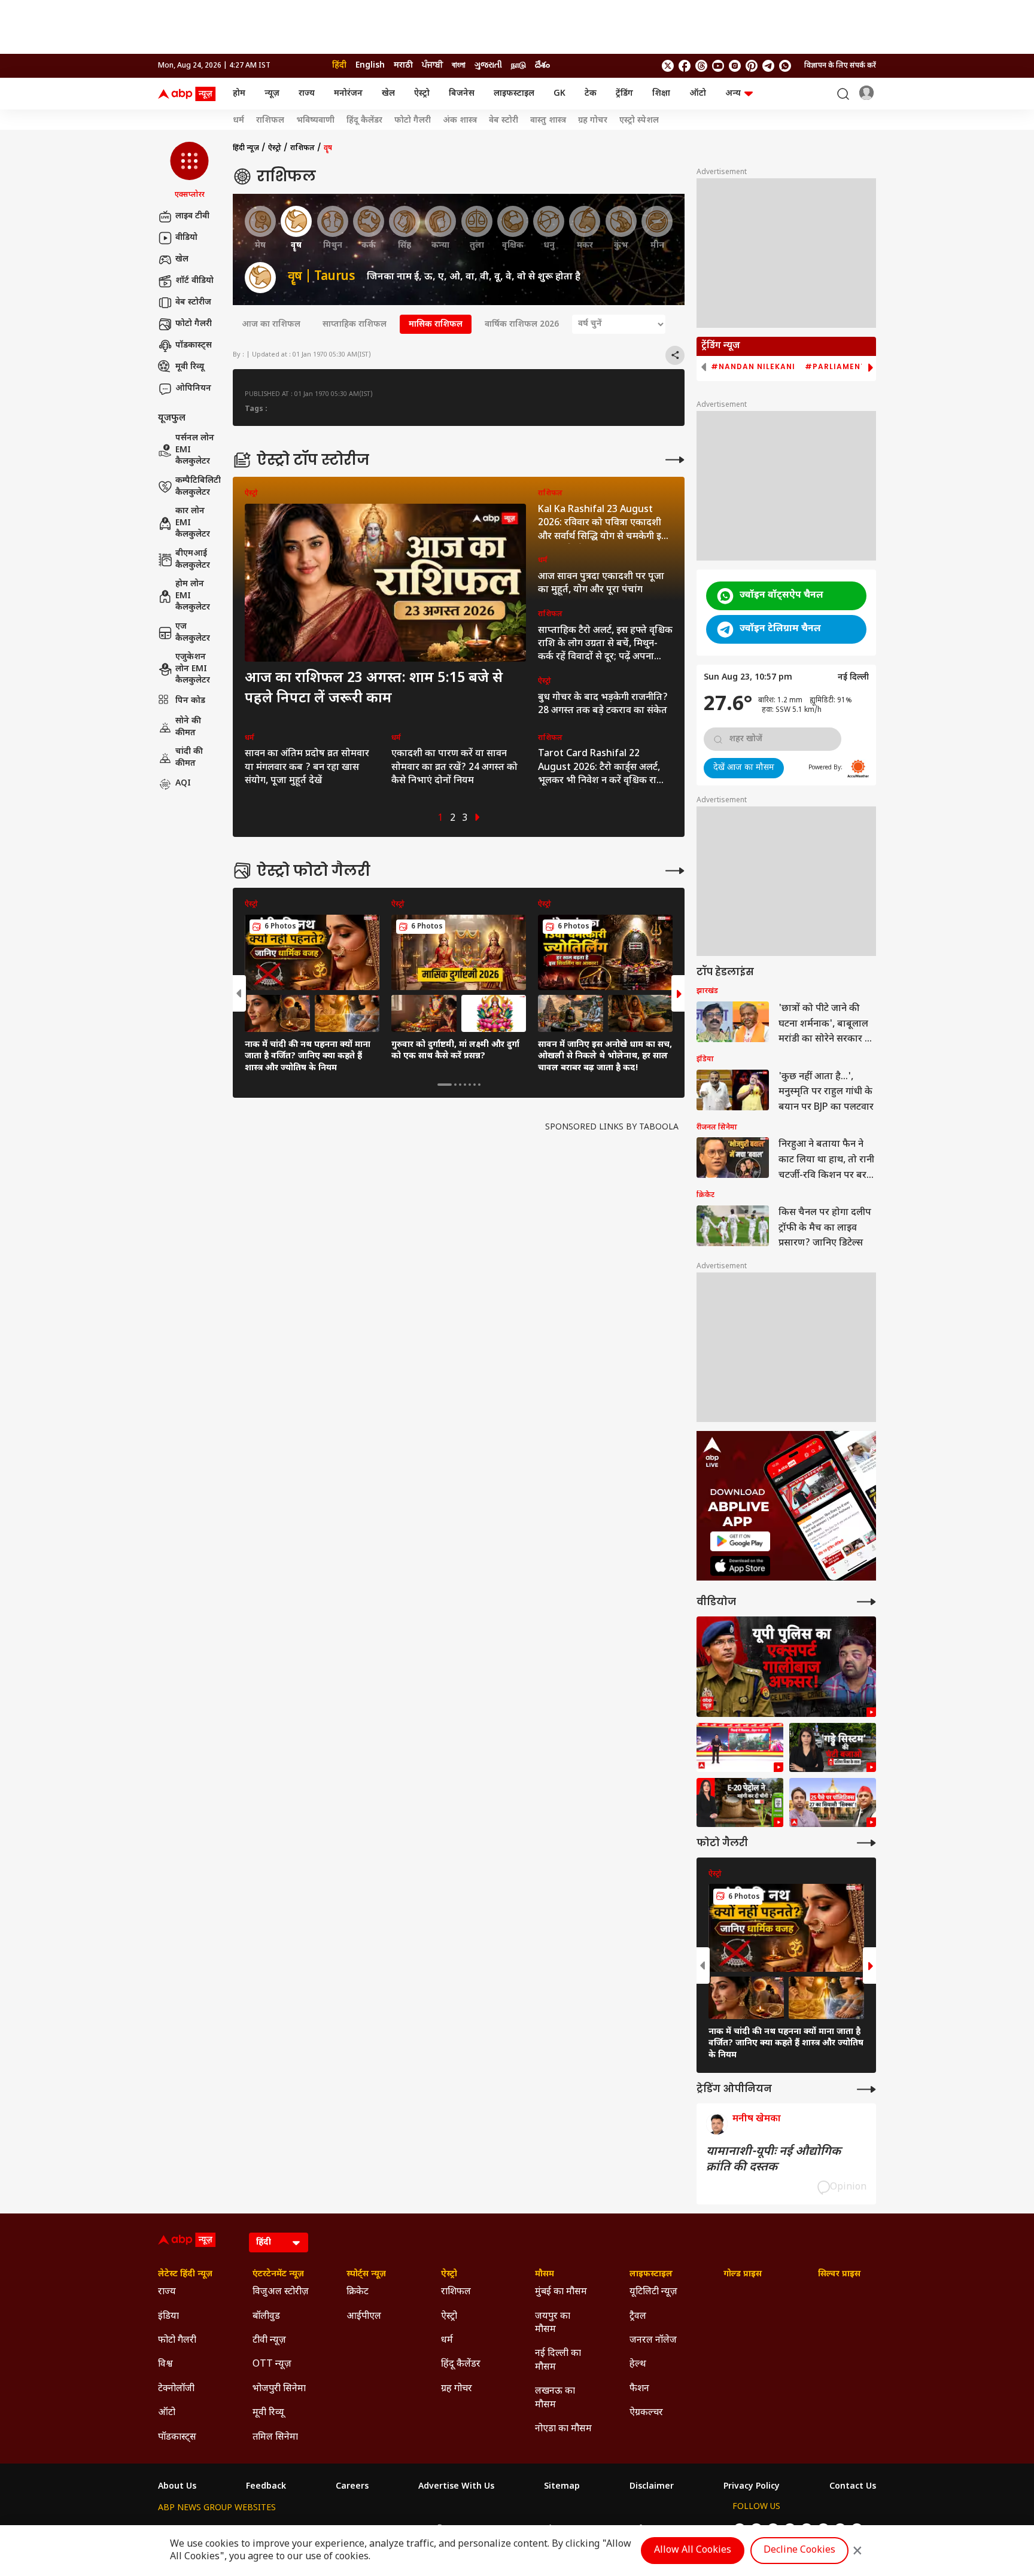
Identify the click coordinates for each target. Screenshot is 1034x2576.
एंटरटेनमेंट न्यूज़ (278, 2274)
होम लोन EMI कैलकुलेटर (193, 596)
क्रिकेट (358, 2292)
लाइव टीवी (192, 216)
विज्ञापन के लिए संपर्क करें (840, 66)
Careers (352, 2487)
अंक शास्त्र (460, 121)
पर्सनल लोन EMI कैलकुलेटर (195, 450)
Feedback (266, 2487)
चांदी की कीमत (189, 758)
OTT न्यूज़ (272, 2365)
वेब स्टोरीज (193, 302)
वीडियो (186, 238)
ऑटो (698, 94)
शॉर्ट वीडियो (194, 281)
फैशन (639, 2389)
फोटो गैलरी (413, 121)
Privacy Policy (752, 2487)
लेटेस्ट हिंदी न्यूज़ (185, 2274)
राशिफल (270, 121)
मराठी (403, 66)
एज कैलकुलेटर (193, 633)
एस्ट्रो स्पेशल (639, 121)
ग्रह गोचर (593, 121)
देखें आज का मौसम (744, 768)
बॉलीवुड (266, 2317)
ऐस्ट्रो (422, 94)
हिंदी (339, 66)
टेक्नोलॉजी (176, 2389)
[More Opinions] (866, 2089)
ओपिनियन (193, 389)
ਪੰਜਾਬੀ (432, 66)
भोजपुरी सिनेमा (279, 2389)
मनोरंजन (348, 94)
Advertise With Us (456, 2487)
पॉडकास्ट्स (194, 345)
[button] (189, 171)
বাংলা (459, 66)
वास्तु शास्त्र (548, 121)
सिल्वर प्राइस (839, 2274)
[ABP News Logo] (189, 94)
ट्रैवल (638, 2317)
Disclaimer (652, 2487)
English (370, 66)
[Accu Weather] (858, 769)
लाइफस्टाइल (514, 94)
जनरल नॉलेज (653, 2341)
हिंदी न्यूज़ (246, 148)
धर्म (238, 121)
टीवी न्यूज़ (269, 2341)
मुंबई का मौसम (561, 2292)
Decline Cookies (799, 2551)
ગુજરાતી (488, 66)
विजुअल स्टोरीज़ (281, 2292)
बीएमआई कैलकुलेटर (193, 560)
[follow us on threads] (701, 66)
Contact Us (853, 2487)
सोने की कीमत (188, 727)
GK (559, 94)
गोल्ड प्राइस (743, 2274)
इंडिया (168, 2317)
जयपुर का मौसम (553, 2323)
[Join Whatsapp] (785, 66)
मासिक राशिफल (436, 325)
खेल (388, 94)
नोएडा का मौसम (563, 2429)
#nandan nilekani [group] (753, 367)
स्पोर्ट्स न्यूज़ (366, 2274)
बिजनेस (462, 94)
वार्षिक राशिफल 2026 (522, 325)
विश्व (165, 2365)
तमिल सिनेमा (275, 2438)
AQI (183, 784)
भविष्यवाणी (315, 121)
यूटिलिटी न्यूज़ (653, 2292)
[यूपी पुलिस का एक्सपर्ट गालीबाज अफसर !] (786, 1667)
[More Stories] (675, 460)
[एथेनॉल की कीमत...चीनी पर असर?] (740, 1802)
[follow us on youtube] (718, 66)
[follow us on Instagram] (735, 66)
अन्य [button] (733, 94)
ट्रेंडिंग (624, 94)
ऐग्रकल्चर (646, 2413)
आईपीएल (364, 2317)
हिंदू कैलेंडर (364, 121)
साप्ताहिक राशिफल (355, 325)
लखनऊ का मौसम (555, 2398)
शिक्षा (661, 94)
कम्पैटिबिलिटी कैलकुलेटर (198, 487)
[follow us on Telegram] (768, 66)
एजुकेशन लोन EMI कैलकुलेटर (193, 669)
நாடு (518, 66)
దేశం (542, 66)
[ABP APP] (740, 1541)
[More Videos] (866, 1602)
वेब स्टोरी (504, 121)
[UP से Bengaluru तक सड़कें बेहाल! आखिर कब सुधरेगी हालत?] (833, 1747)
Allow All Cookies (693, 2551)
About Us (177, 2487)
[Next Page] (478, 819)
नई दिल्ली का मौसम (558, 2360)
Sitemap (562, 2487)
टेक (591, 94)
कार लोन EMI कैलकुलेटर (193, 523)
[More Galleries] (675, 871)
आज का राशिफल (271, 325)
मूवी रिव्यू (190, 367)
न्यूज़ (272, 94)
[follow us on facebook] (685, 66)
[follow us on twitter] (668, 66)
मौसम (545, 2274)
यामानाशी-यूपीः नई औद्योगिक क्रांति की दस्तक (773, 2160)
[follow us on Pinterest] (752, 66)
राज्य (307, 94)
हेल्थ (638, 2365)
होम (239, 94)
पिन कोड (190, 701)
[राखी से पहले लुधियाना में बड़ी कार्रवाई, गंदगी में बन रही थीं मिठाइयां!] (740, 1747)
